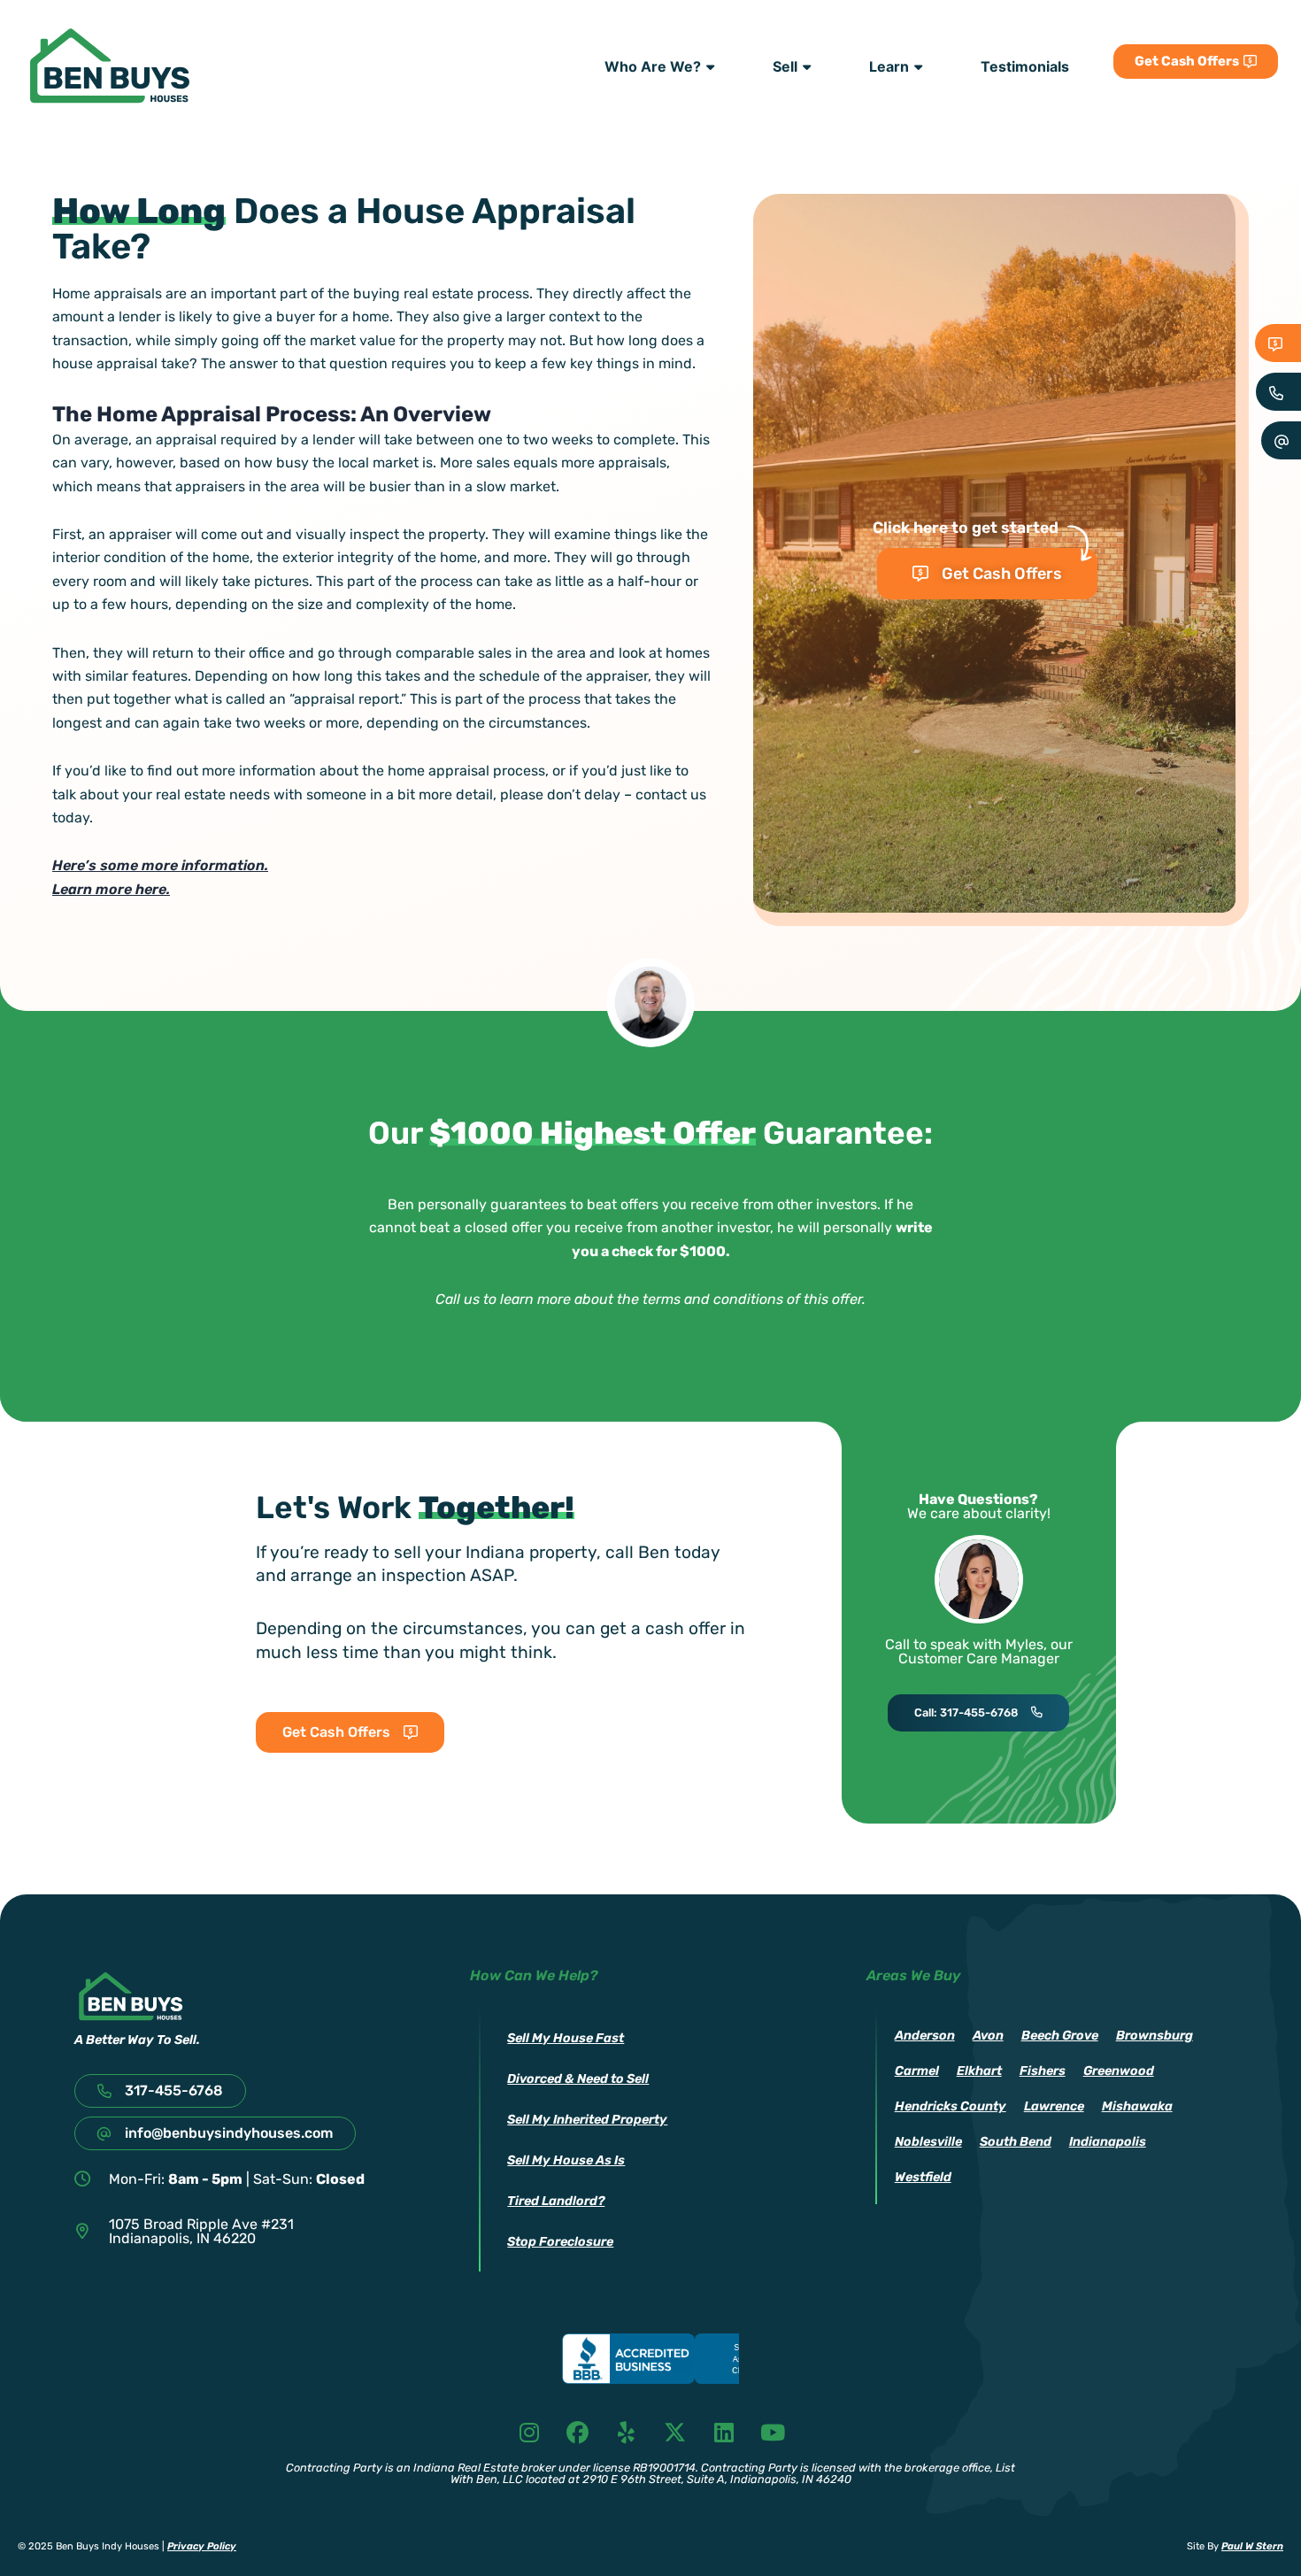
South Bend (1016, 2142)
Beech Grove (1060, 2036)
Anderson (925, 2036)
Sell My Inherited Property (587, 2120)
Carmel (917, 2071)
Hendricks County (951, 2106)
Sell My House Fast (566, 2038)
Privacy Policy (202, 2546)
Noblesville (928, 2142)
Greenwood (1119, 2071)
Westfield (923, 2177)
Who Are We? (653, 66)
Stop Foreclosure (560, 2242)
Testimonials (1025, 66)
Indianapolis (1108, 2142)
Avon (988, 2036)
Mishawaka (1137, 2106)
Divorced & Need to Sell (578, 2079)
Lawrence (1054, 2106)
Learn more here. (111, 889)
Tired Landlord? (556, 2201)
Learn (889, 66)
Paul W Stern (1252, 2546)
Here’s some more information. (160, 865)
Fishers (1043, 2071)
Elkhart (979, 2071)
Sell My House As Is (566, 2160)
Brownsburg (1155, 2036)
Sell (785, 66)
